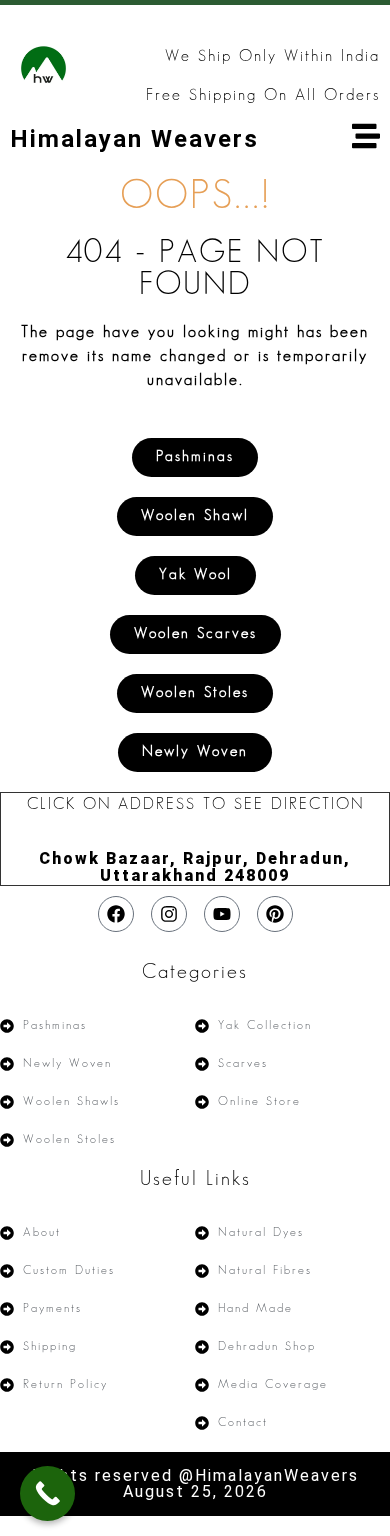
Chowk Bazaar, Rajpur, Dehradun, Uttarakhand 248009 (195, 867)
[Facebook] (116, 914)
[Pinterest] (275, 914)
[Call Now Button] (47, 1493)
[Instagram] (169, 914)
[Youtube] (222, 914)
